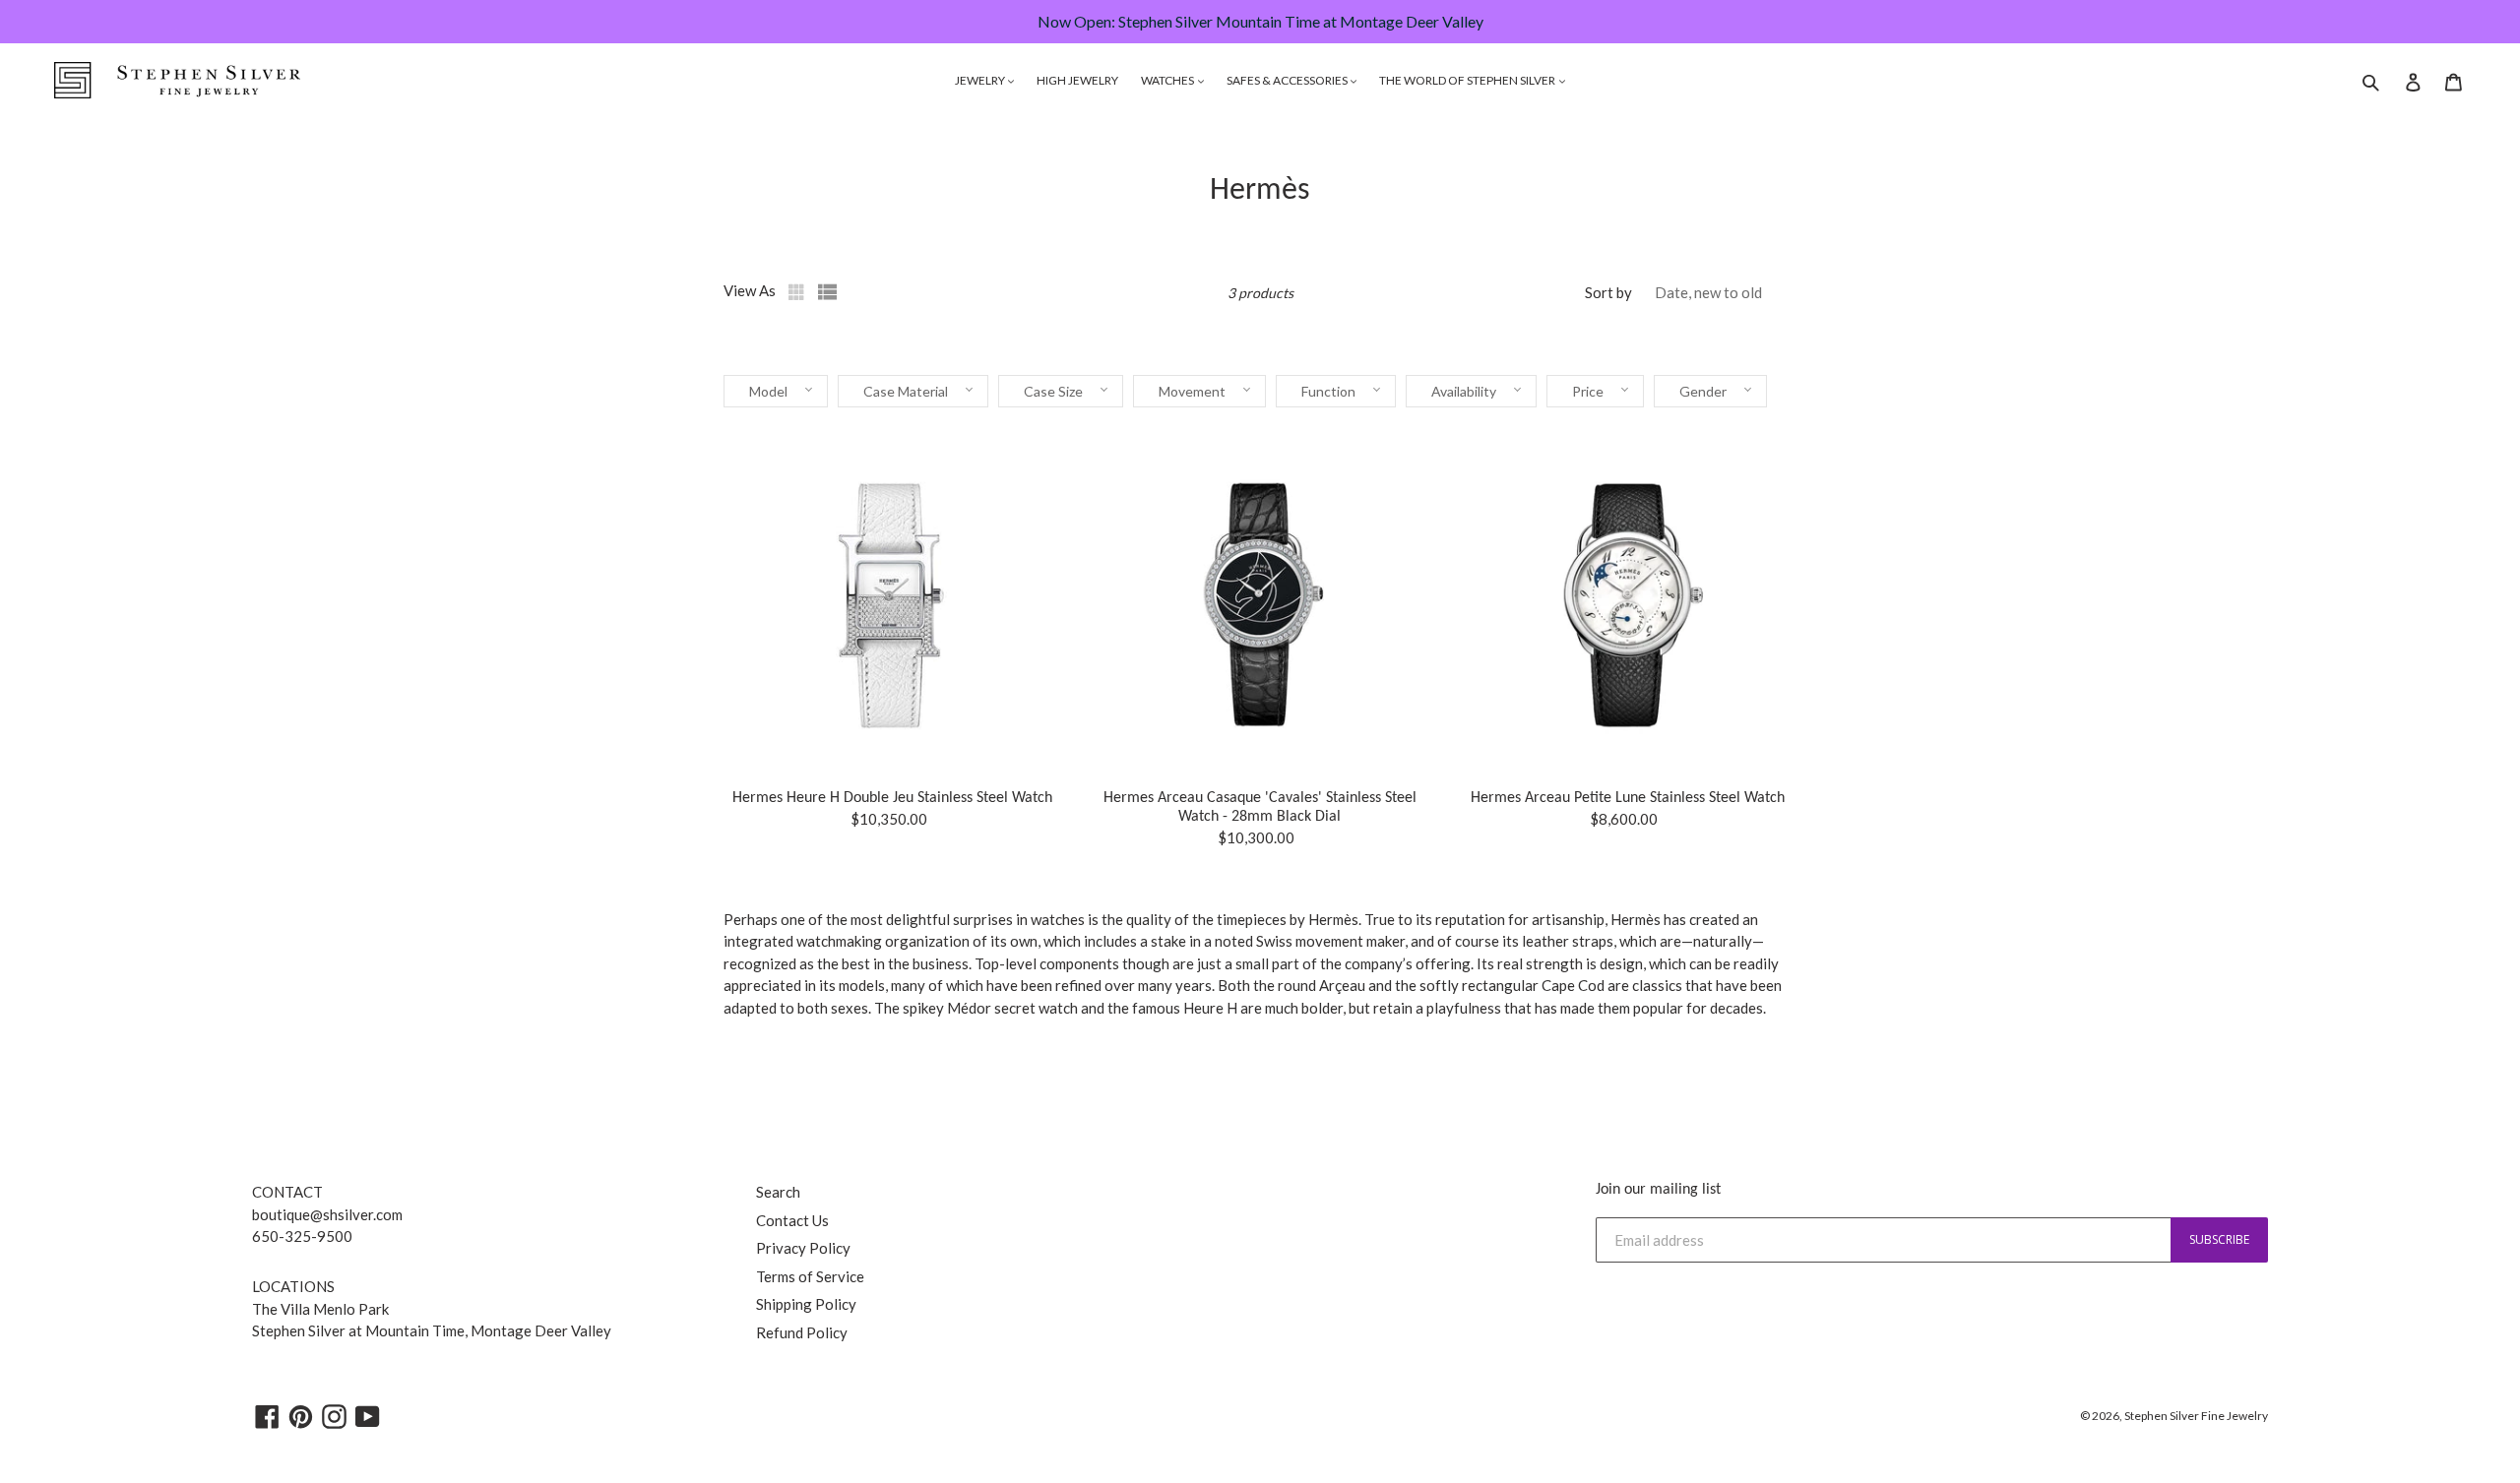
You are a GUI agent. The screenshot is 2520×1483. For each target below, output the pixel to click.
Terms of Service (810, 1276)
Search (778, 1192)
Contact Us (792, 1220)
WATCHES (1168, 80)
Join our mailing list (1658, 1190)
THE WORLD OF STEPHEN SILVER (1468, 80)
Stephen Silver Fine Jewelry (2196, 1416)
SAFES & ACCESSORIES (1288, 80)
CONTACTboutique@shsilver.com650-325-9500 (327, 1214)
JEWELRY (981, 80)
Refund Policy (802, 1332)
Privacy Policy (803, 1248)
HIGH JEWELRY (1077, 80)
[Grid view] (798, 292)
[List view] (828, 292)
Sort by (1608, 292)
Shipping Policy (806, 1304)
